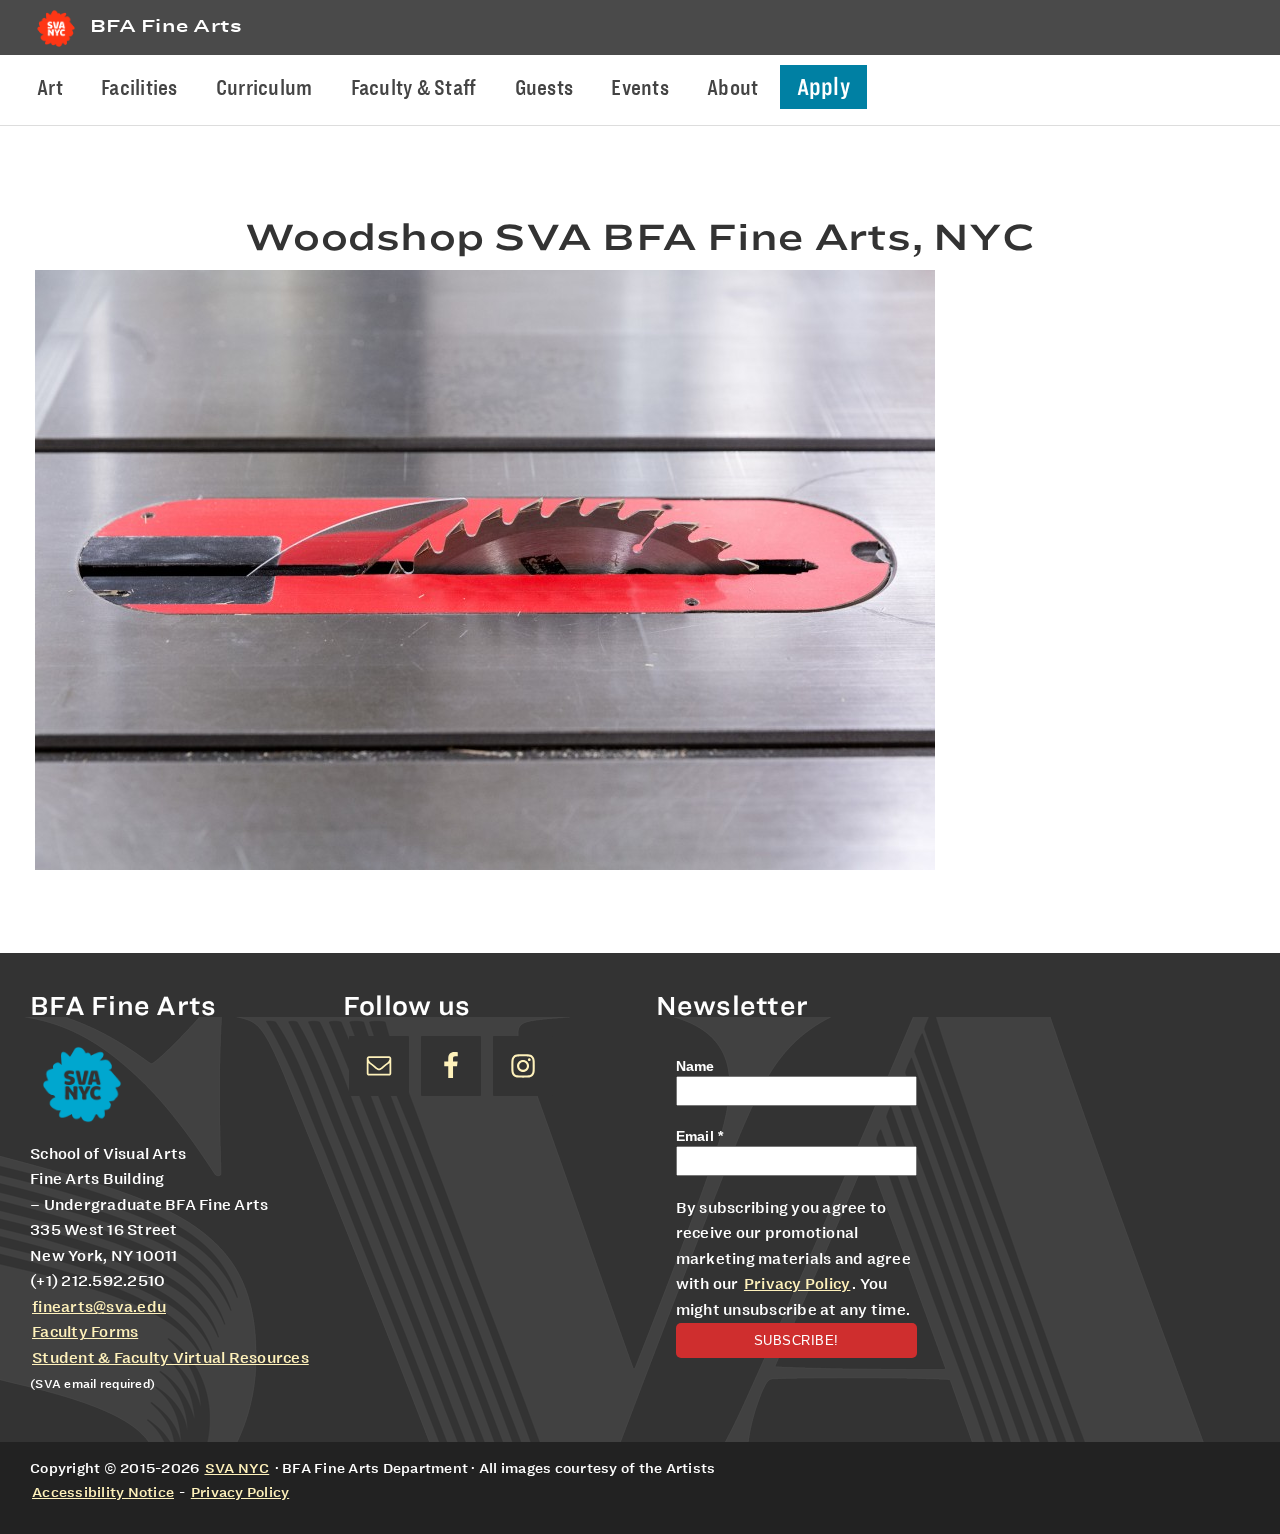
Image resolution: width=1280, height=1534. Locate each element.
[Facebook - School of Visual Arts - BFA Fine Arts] (451, 1066)
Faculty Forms (85, 1332)
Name (695, 1066)
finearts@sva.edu (99, 1307)
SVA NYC (237, 1468)
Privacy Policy (797, 1284)
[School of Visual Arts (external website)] (56, 46)
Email (700, 1136)
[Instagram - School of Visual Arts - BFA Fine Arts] (523, 1066)
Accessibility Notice (103, 1492)
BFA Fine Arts (166, 25)
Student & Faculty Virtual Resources (170, 1358)
